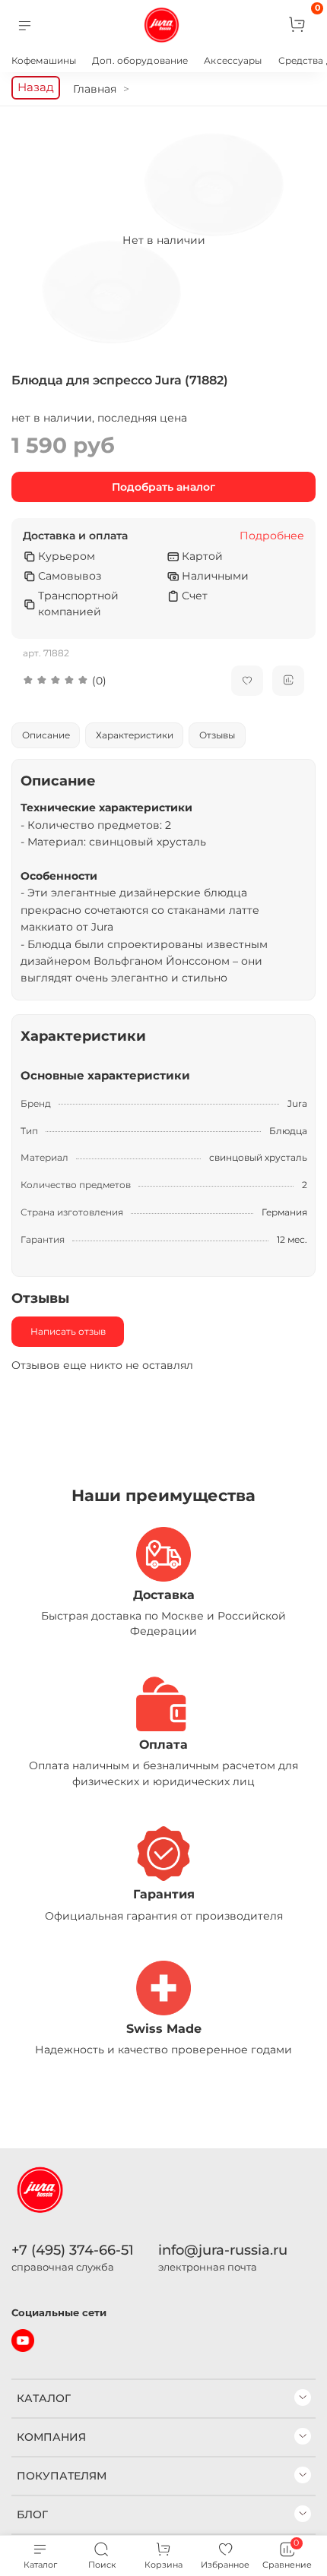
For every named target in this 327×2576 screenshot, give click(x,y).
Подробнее (272, 536)
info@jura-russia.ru (223, 2250)
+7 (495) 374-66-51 (73, 2250)
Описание (46, 735)
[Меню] (25, 25)
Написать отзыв (68, 1331)
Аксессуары (233, 60)
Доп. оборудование (140, 60)
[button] (116, 681)
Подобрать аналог (163, 487)
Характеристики (135, 735)
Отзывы (217, 735)
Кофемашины (44, 60)
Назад (36, 87)
